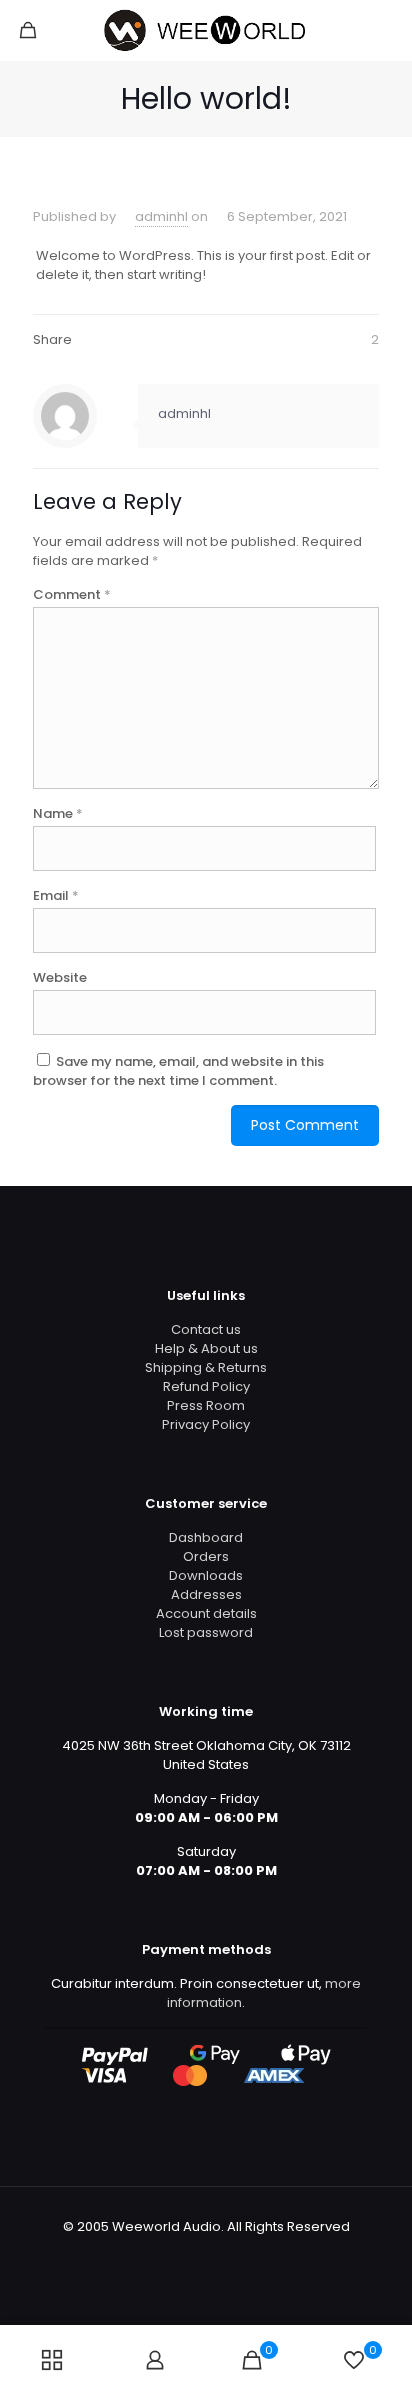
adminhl (161, 216)
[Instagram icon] (237, 2254)
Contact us (206, 1329)
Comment (72, 594)
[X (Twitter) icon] (195, 2254)
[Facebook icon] (174, 2254)
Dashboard (206, 1537)
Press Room (206, 1405)
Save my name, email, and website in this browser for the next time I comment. (178, 1071)
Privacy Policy (206, 1424)
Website (60, 977)
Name (58, 813)
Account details (206, 1613)
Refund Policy (206, 1386)
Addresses (206, 1594)
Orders (206, 1556)
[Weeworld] (206, 30)
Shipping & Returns (206, 1367)
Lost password (206, 1632)
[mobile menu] (385, 30)
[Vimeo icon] (216, 2254)
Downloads (206, 1575)
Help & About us (206, 1348)
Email (56, 895)
